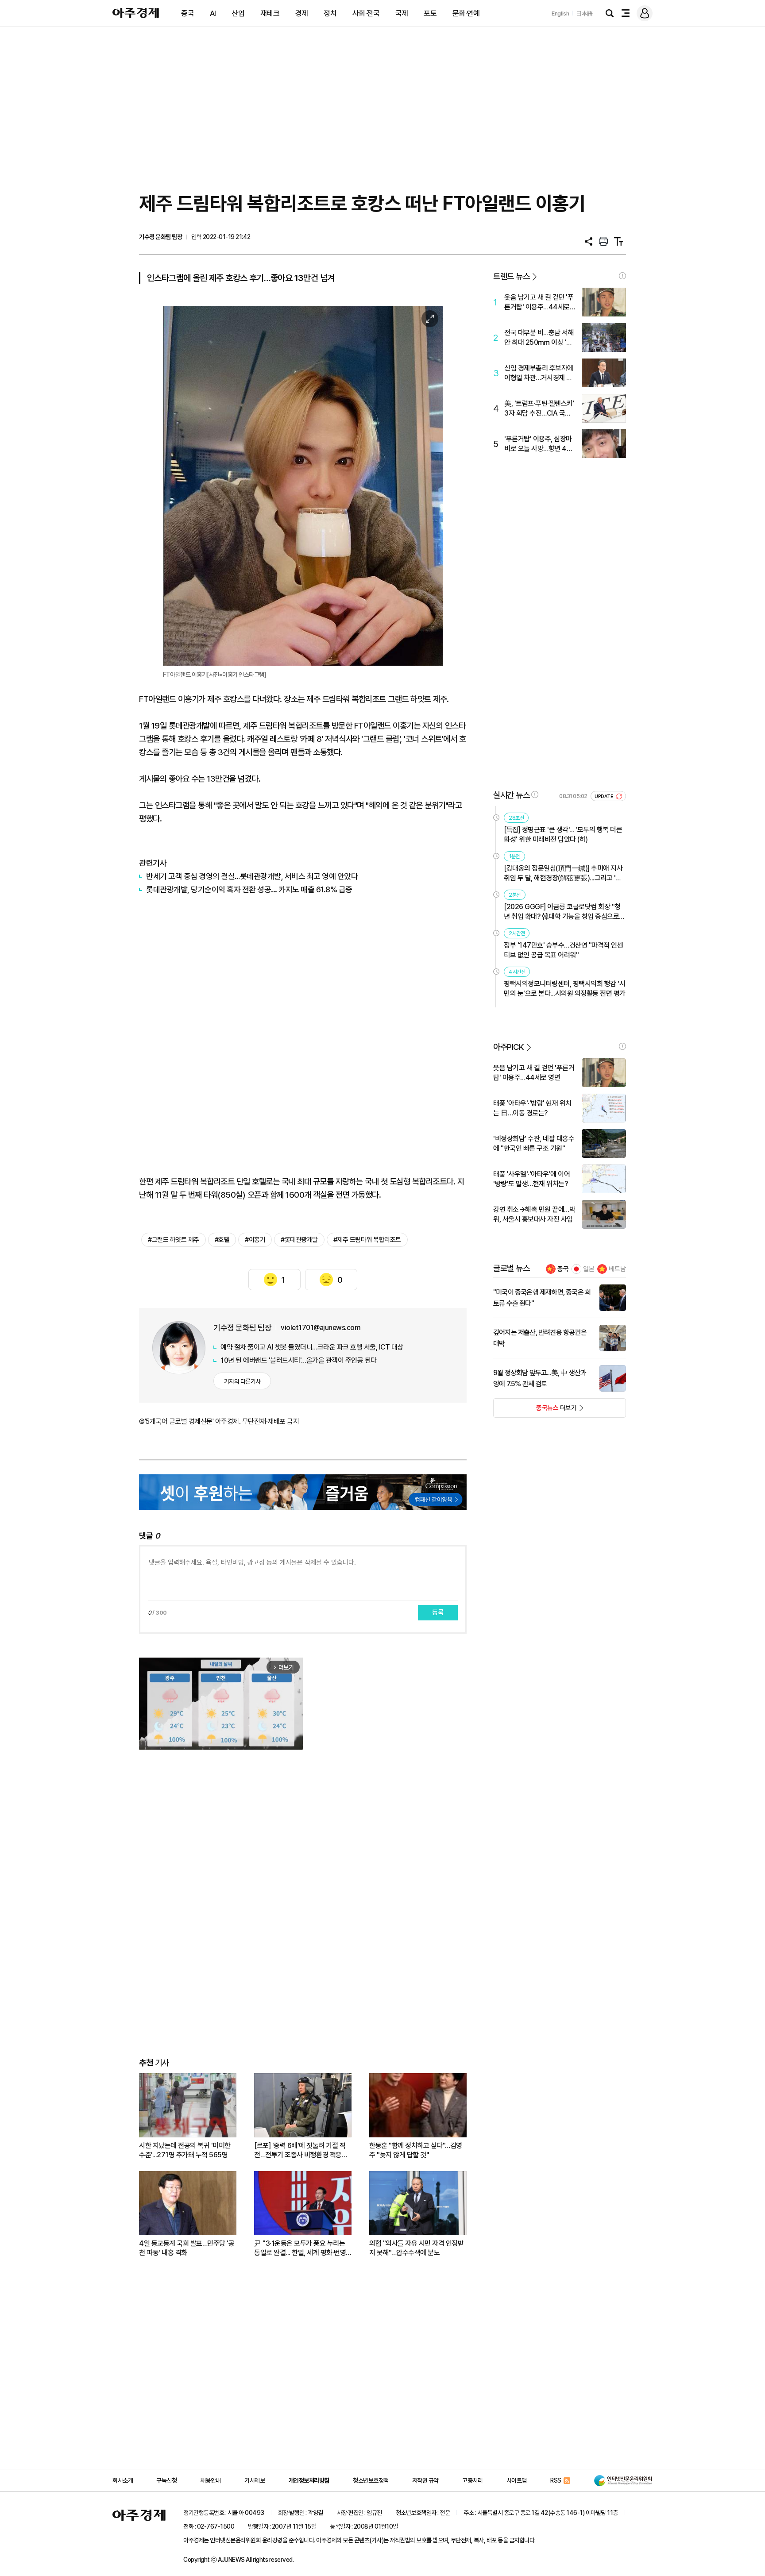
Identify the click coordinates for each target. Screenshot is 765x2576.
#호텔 (222, 1240)
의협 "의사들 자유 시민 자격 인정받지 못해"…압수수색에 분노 (416, 2248)
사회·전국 (366, 13)
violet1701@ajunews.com (321, 1328)
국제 (402, 13)
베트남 (617, 1269)
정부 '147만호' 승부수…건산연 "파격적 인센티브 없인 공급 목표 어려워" (563, 950)
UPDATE (605, 796)
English (560, 13)
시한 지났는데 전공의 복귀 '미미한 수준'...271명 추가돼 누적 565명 (185, 2150)
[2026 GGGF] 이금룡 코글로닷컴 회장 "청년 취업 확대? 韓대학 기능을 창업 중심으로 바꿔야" (562, 912)
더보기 (535, 1411)
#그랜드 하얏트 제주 (174, 1240)
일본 (589, 1269)
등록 (438, 1612)
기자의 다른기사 (242, 1381)
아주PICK (508, 1047)
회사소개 (123, 2480)
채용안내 (211, 2480)
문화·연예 (466, 13)
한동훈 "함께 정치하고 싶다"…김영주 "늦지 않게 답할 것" (416, 2150)
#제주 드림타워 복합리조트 (367, 1240)
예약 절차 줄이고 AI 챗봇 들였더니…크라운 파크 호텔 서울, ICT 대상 (312, 1347)
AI (213, 13)
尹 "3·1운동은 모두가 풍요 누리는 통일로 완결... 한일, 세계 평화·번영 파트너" (300, 2248)
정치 (330, 13)
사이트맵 (517, 2480)
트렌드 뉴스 (511, 276)
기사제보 (255, 2480)
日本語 (584, 13)
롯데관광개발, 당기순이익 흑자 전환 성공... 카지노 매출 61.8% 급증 (249, 889)
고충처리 (472, 2480)
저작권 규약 (425, 2480)
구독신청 (166, 2480)
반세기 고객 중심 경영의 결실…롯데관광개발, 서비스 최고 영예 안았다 (252, 876)
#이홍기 (255, 1240)
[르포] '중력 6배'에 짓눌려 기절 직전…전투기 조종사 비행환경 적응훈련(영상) (301, 2150)
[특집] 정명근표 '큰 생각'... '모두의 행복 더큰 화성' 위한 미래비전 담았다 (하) (563, 835)
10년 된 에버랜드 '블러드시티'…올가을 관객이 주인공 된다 (299, 1360)
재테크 (270, 13)
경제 (302, 13)
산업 (238, 13)
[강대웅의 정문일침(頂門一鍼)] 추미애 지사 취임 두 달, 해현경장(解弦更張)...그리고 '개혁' (563, 873)
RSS (556, 2480)
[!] (622, 276)
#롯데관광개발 (299, 1240)
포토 (430, 13)
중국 (187, 13)
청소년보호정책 (371, 2480)
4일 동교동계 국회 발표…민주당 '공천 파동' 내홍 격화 (187, 2248)
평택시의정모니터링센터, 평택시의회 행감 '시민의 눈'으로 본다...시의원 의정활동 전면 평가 (565, 989)
